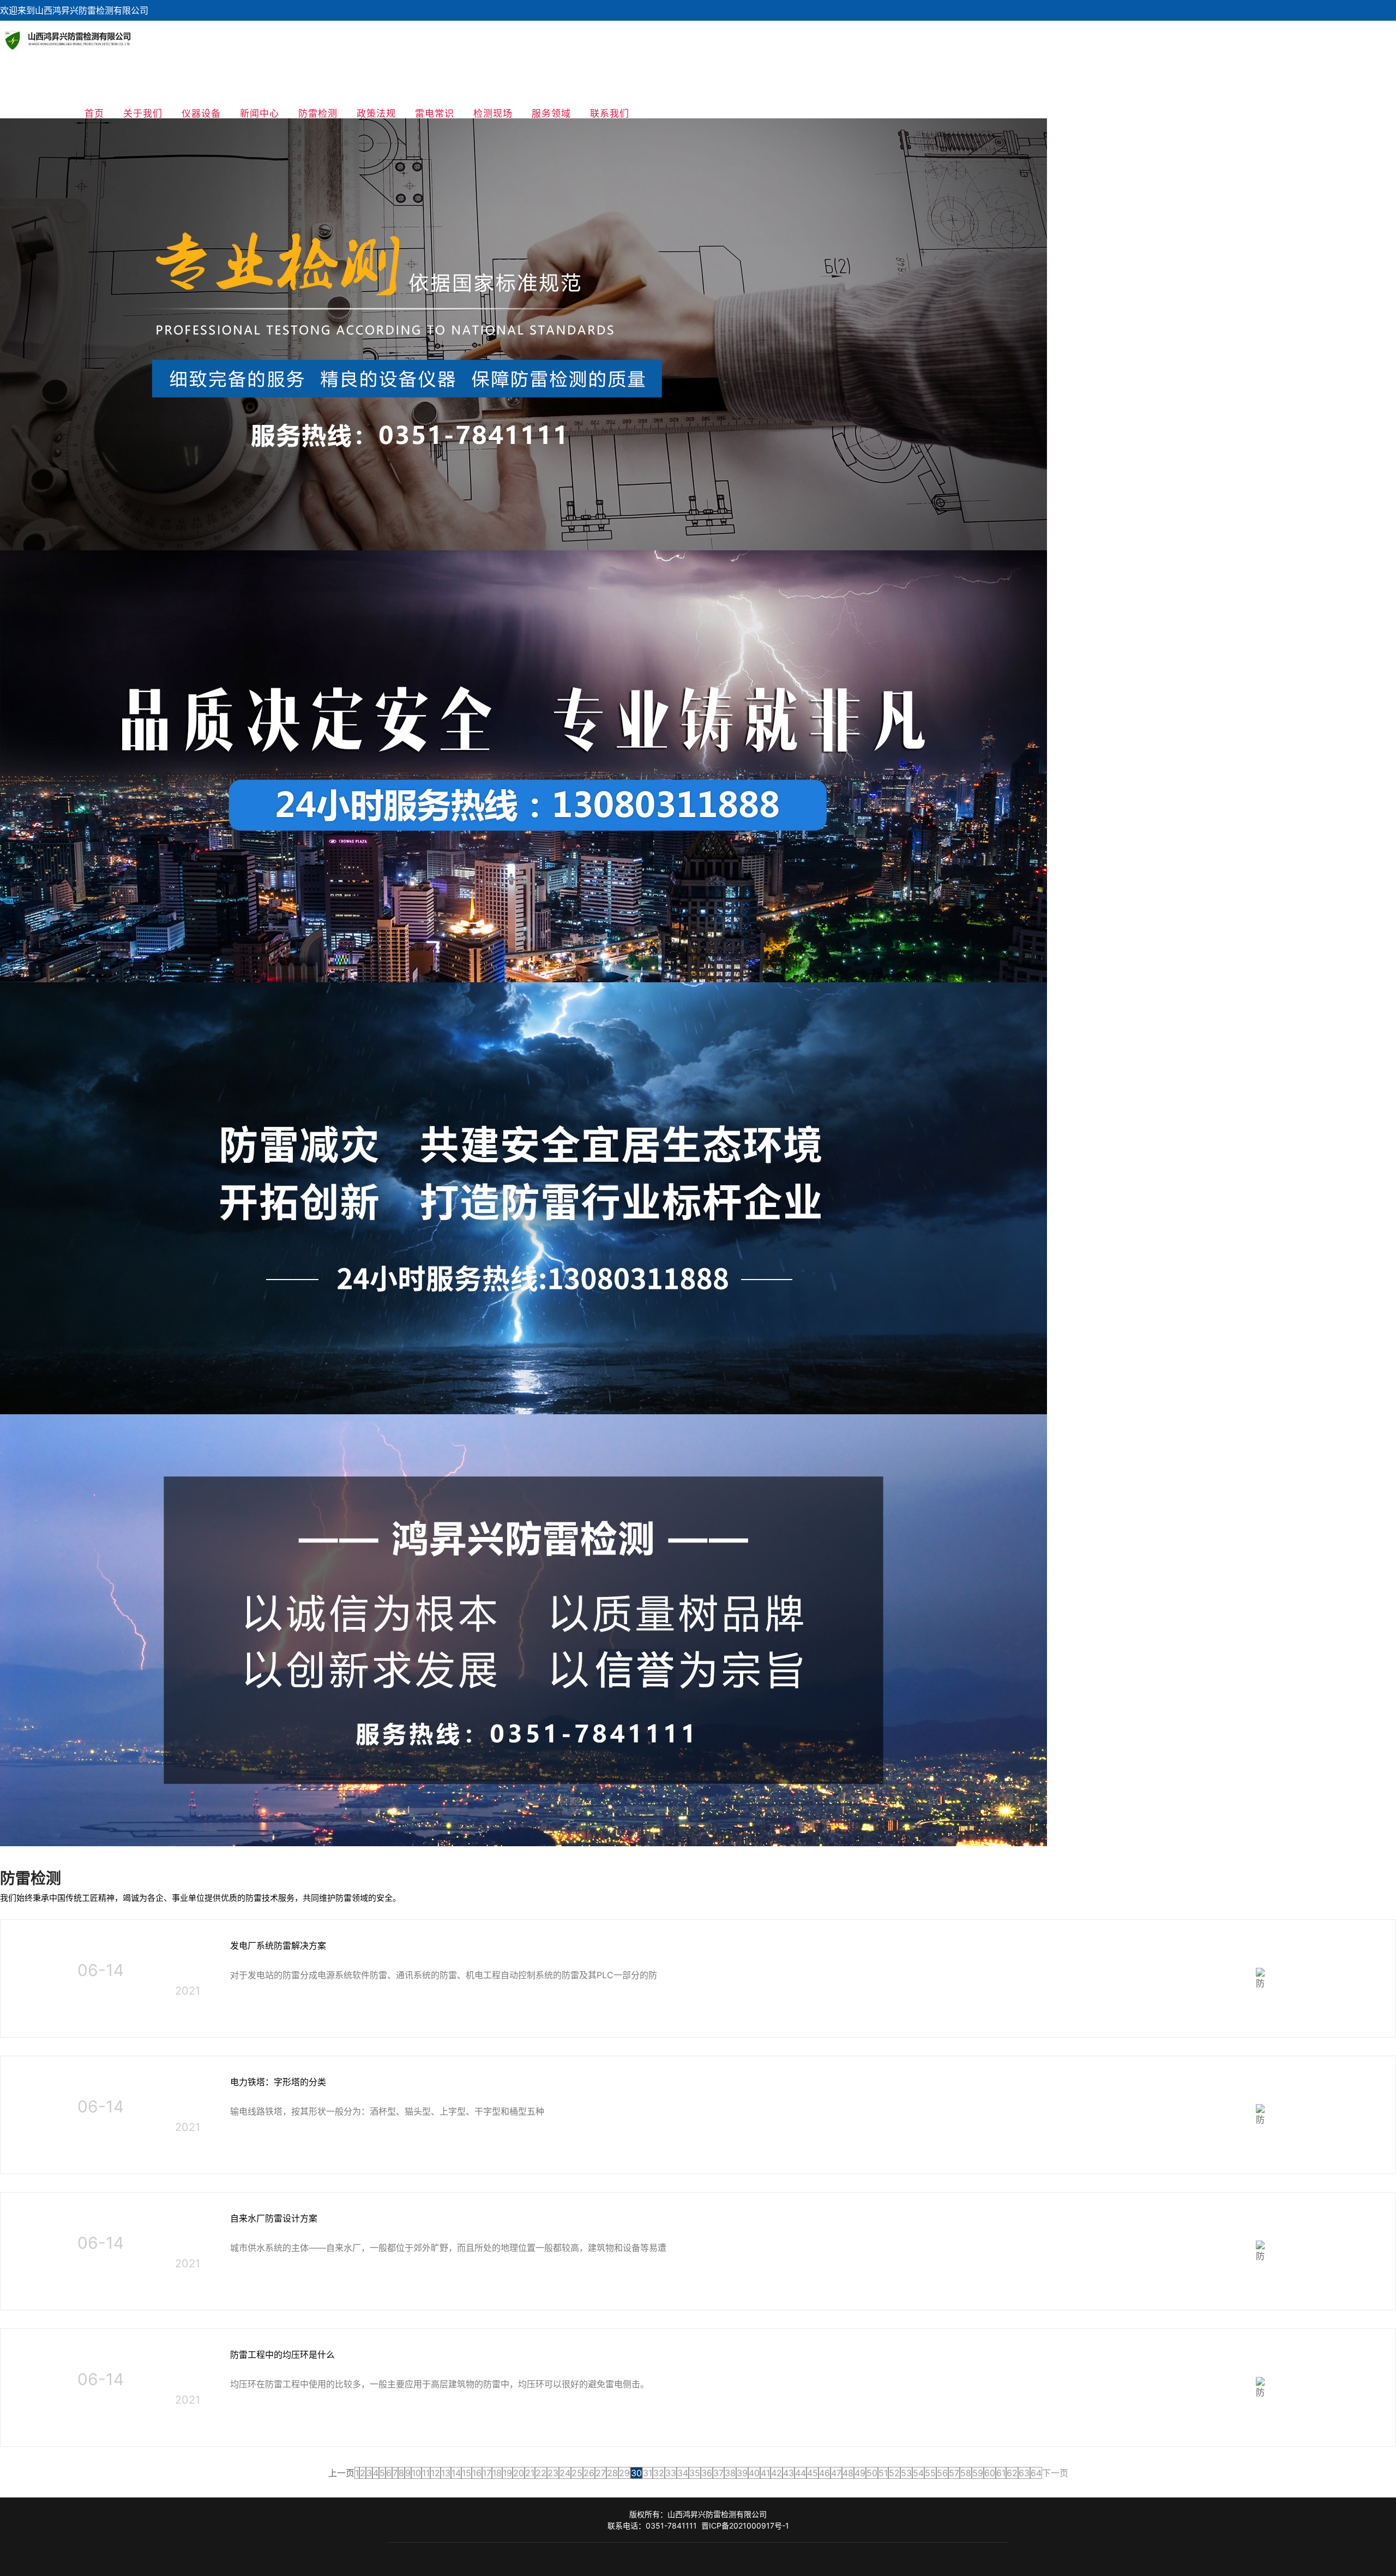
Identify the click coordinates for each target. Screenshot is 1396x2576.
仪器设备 (201, 113)
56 (942, 2473)
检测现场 (493, 113)
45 (813, 2473)
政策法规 (376, 113)
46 (825, 2473)
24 (565, 2473)
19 (507, 2473)
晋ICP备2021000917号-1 (745, 2526)
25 (577, 2473)
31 (648, 2473)
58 (966, 2473)
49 (860, 2473)
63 (1024, 2473)
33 (671, 2473)
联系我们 (610, 113)
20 (519, 2473)
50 (872, 2473)
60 (990, 2473)
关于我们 (143, 113)
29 (624, 2473)
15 (467, 2473)
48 (848, 2473)
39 (742, 2473)
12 (435, 2473)
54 (918, 2473)
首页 (94, 113)
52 (894, 2473)
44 (801, 2473)
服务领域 (551, 113)
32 (659, 2473)
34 (683, 2473)
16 (477, 2473)
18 (497, 2473)
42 (777, 2473)
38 (730, 2473)
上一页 (341, 2473)
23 (553, 2473)
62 (1012, 2473)
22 (541, 2473)
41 (765, 2473)
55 (930, 2473)
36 (707, 2473)
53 (906, 2473)
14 (456, 2473)
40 (754, 2473)
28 (612, 2473)
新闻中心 (260, 113)
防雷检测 (318, 113)
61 (1001, 2473)
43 (789, 2473)
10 (416, 2473)
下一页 (1055, 2473)
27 (601, 2473)
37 (718, 2473)
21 (530, 2473)
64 (1036, 2473)
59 (978, 2473)
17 (487, 2473)
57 (954, 2473)
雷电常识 (435, 113)
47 (836, 2473)
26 (589, 2473)
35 (695, 2473)
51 (883, 2473)
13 (446, 2473)
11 (426, 2473)
